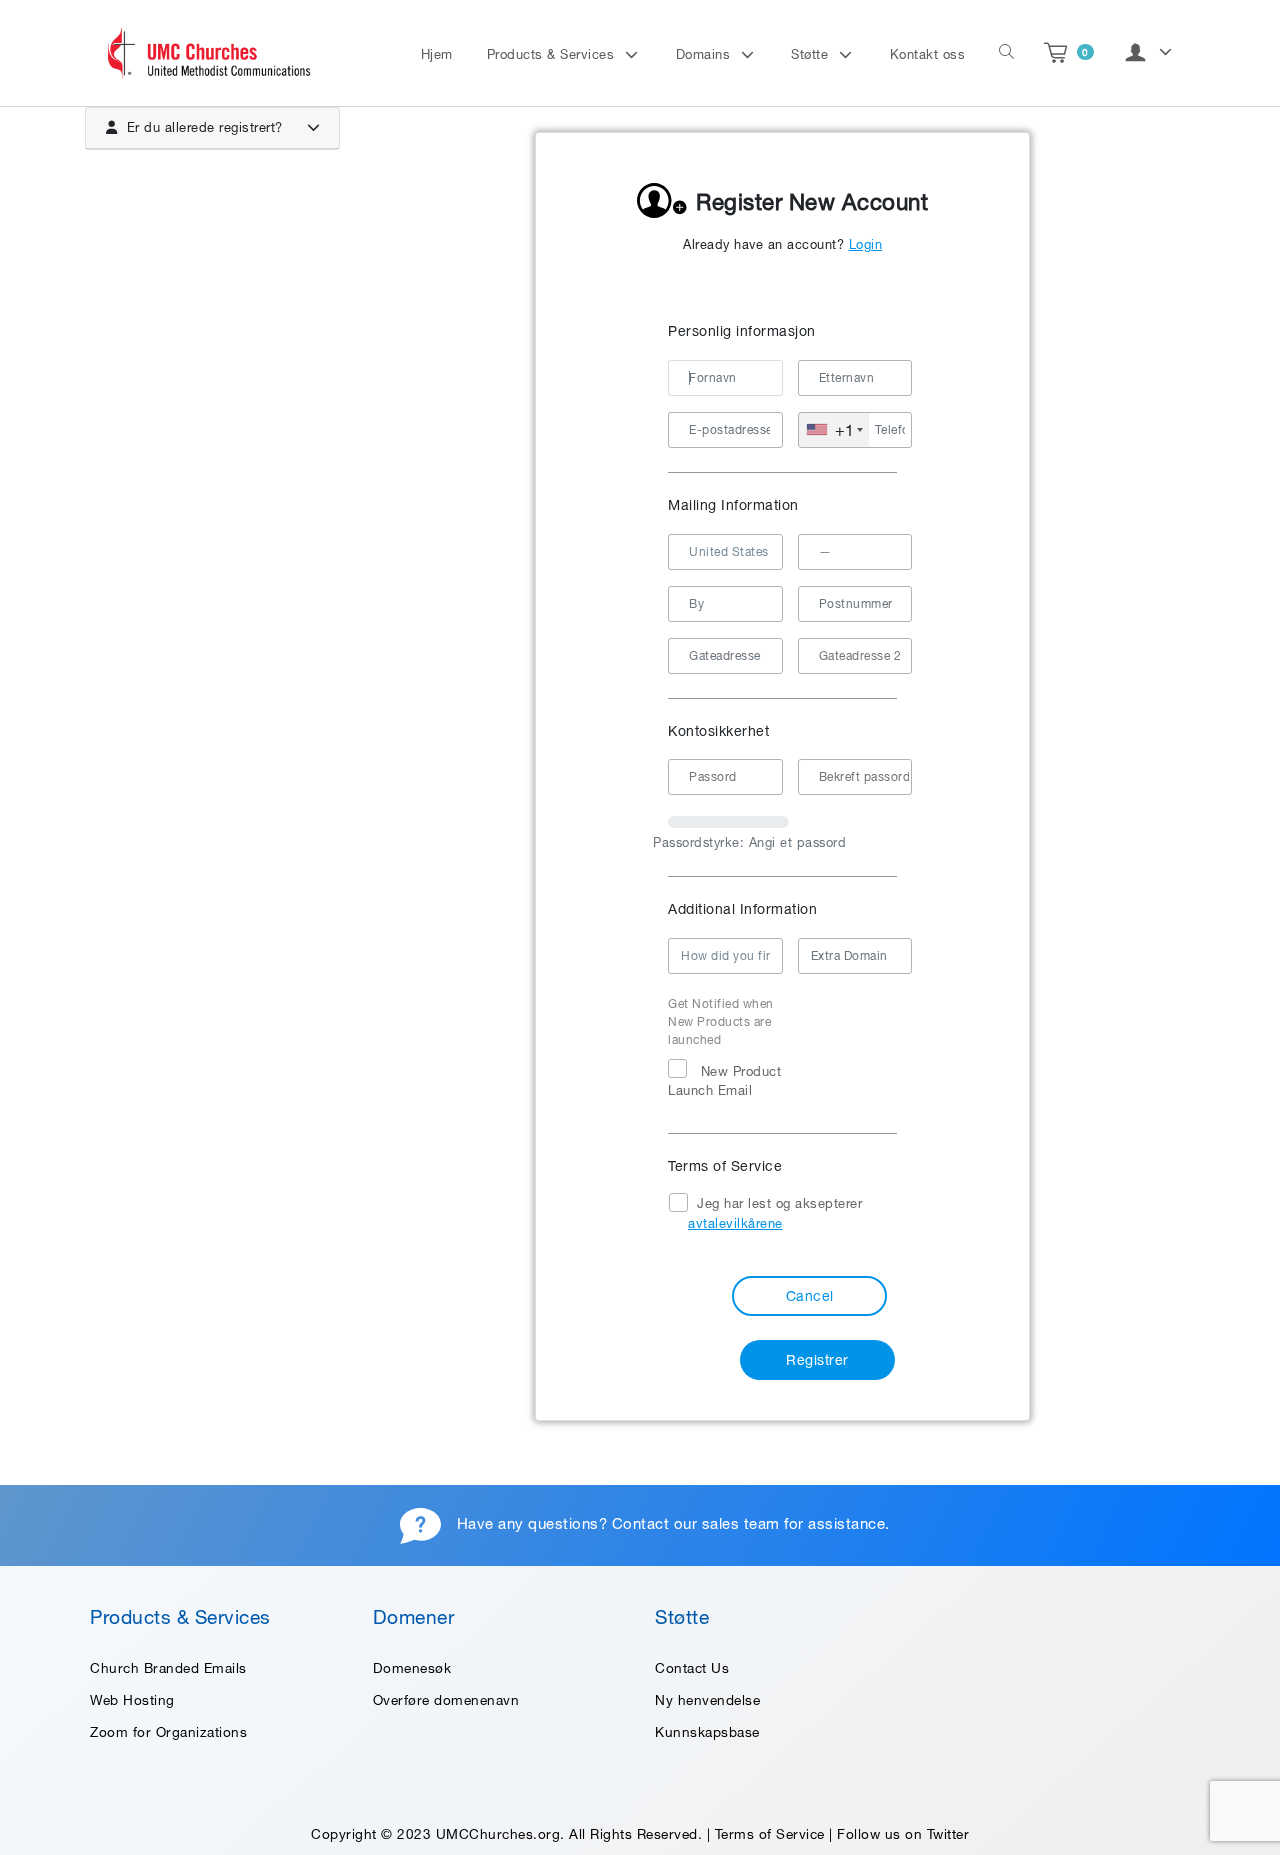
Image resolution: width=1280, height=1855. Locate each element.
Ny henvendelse (707, 1700)
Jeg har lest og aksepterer (775, 1213)
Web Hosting (132, 1700)
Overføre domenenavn (446, 1700)
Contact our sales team (696, 1524)
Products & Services (553, 54)
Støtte (812, 54)
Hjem (437, 54)
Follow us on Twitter (903, 1834)
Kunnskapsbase (707, 1732)
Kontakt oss (928, 54)
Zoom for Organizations (168, 1732)
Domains (705, 54)
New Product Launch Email (724, 1081)
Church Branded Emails (168, 1668)
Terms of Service (770, 1834)
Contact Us (692, 1668)
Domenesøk (412, 1668)
